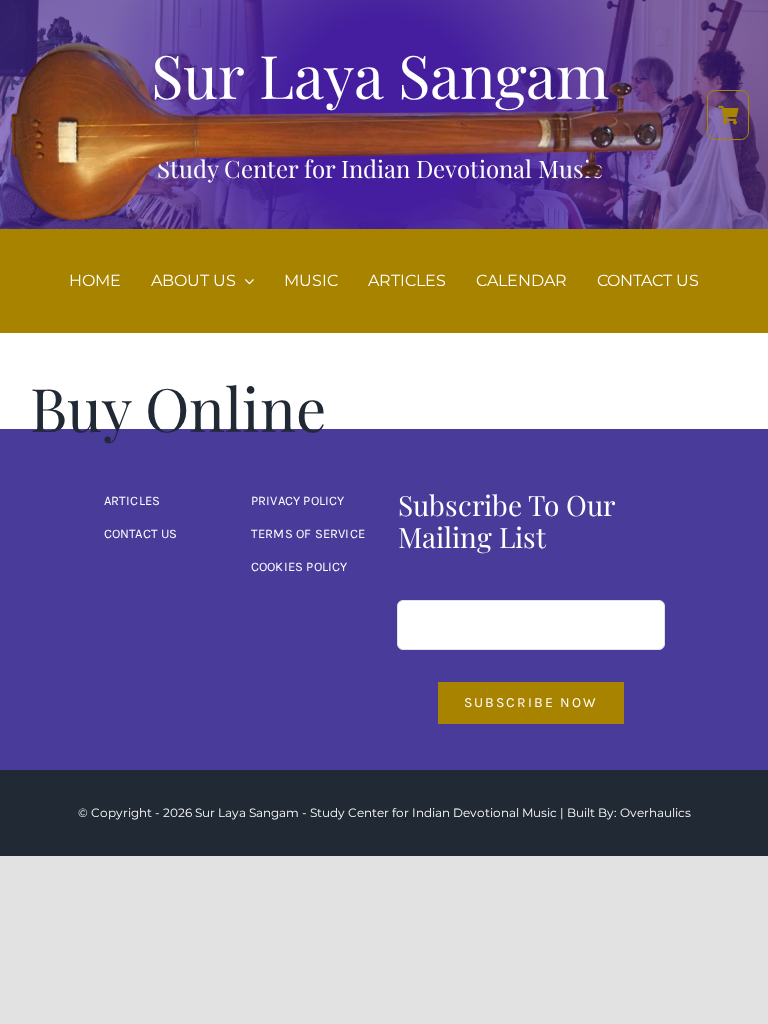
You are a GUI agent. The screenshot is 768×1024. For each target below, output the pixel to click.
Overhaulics (655, 812)
